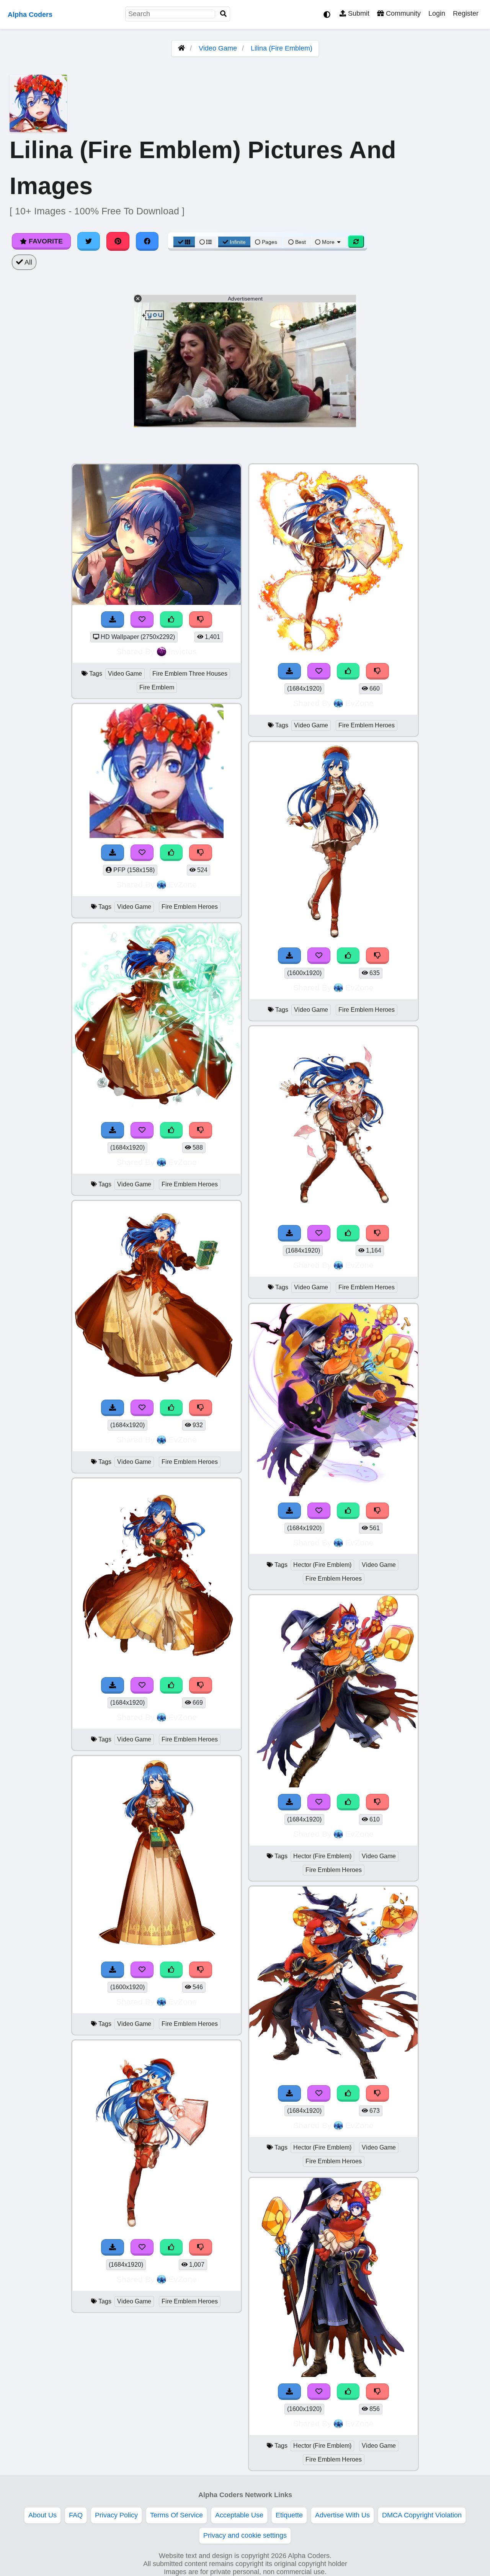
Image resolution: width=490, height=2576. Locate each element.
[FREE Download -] (113, 620)
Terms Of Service (176, 2515)
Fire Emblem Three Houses (190, 674)
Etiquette (289, 2515)
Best (300, 242)
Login (437, 13)
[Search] (224, 14)
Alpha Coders (30, 15)
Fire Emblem (157, 687)
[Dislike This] (201, 620)
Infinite (238, 242)
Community (402, 13)
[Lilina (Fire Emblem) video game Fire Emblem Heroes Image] (157, 1113)
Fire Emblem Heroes (190, 907)
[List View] (206, 242)
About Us (42, 2515)
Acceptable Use (239, 2515)
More (328, 242)
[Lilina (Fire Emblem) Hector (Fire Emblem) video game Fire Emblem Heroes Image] (333, 1494)
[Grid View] (184, 242)
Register (466, 13)
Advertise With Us (342, 2515)
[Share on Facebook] (147, 241)
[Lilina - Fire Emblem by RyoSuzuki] (157, 603)
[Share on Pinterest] (118, 241)
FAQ (76, 2515)
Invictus (183, 651)
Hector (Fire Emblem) (322, 1565)
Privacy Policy (116, 2515)
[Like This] (171, 620)
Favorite (45, 241)
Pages (269, 242)
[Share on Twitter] (89, 241)
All (28, 262)
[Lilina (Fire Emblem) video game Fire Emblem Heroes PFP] (157, 836)
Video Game (218, 48)
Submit (358, 13)
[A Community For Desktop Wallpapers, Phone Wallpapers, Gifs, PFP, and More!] (181, 48)
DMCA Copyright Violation (422, 2515)
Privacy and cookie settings (245, 2535)
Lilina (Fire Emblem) (282, 48)
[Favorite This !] (142, 620)
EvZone (183, 885)
